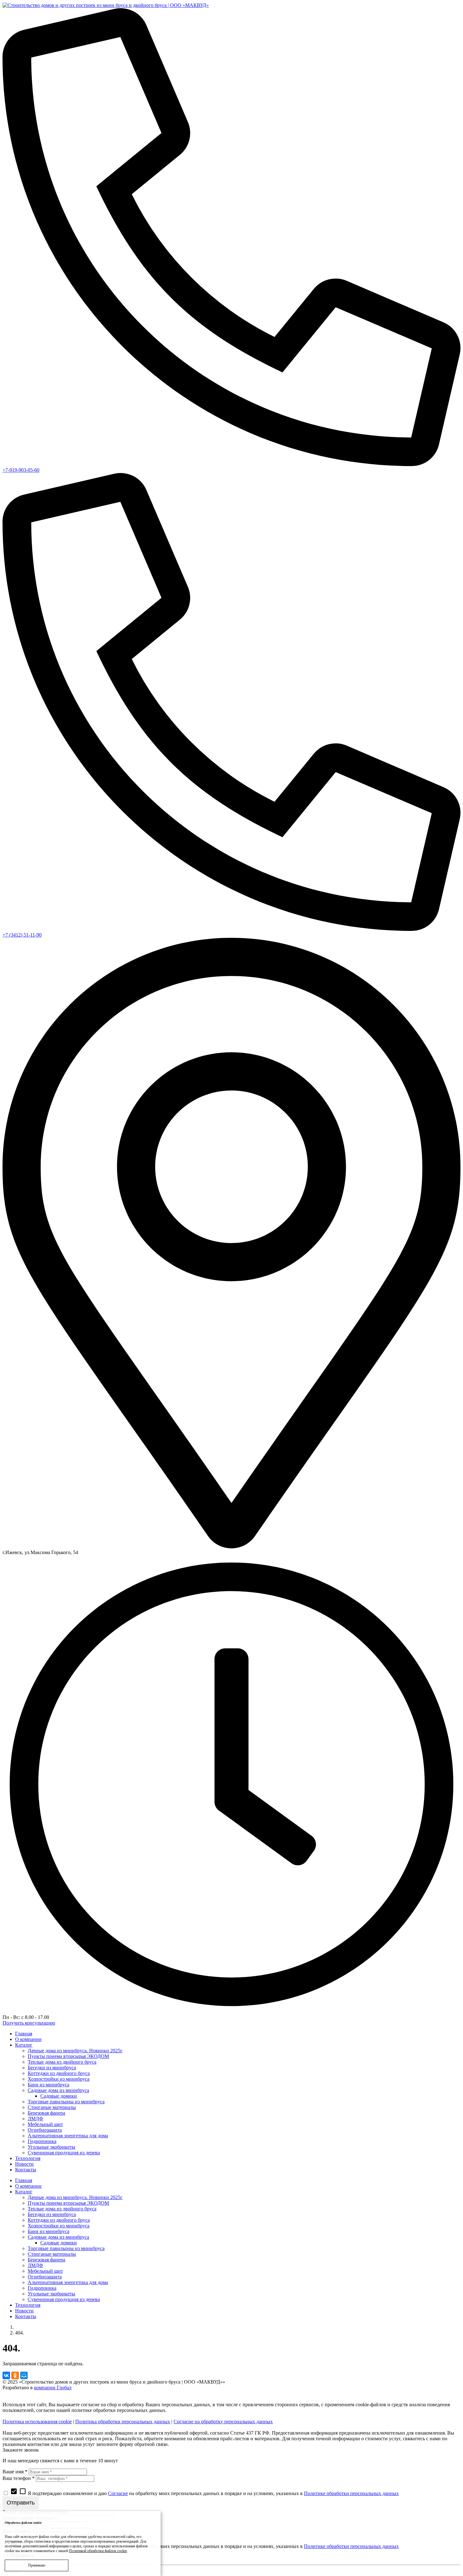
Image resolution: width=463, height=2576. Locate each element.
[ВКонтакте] (6, 2375)
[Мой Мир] (24, 2375)
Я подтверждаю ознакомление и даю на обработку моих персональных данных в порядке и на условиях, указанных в (204, 2493)
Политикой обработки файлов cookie (98, 2551)
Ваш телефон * (19, 2478)
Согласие (118, 2493)
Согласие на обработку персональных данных (223, 2422)
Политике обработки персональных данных (351, 2493)
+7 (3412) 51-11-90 (22, 935)
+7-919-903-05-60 (21, 470)
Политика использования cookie (37, 2422)
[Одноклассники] (15, 2375)
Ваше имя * (15, 2472)
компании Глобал (53, 2388)
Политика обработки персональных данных (123, 2422)
